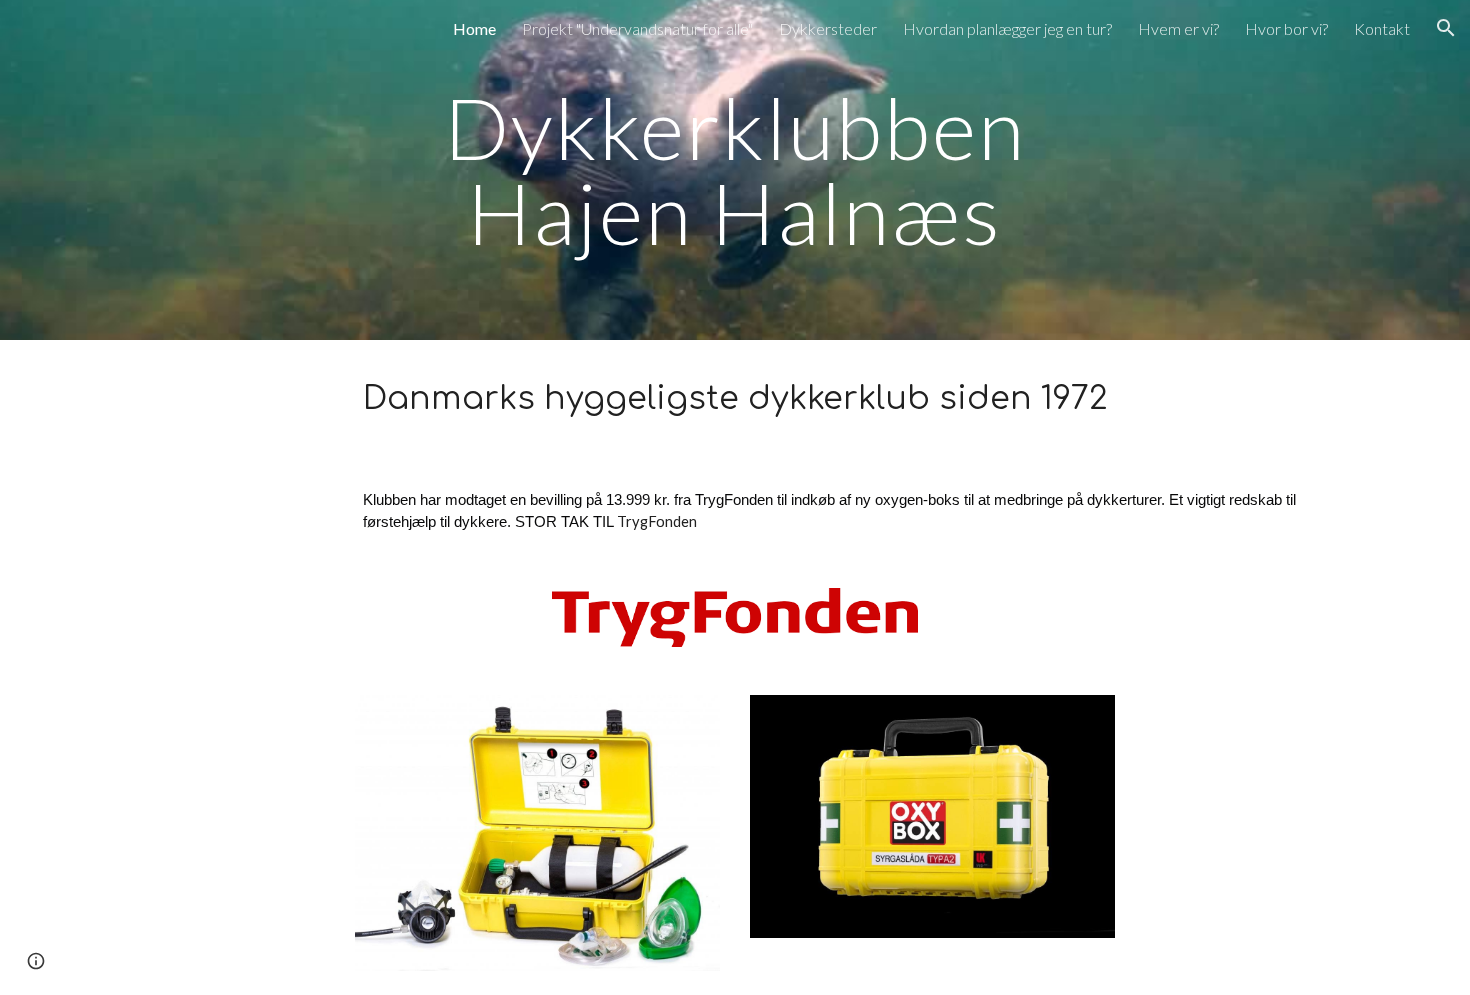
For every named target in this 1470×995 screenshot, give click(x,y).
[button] (1446, 28)
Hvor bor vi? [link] (1286, 28)
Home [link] (474, 28)
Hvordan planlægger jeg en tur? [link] (1007, 28)
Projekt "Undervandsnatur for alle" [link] (637, 28)
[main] (735, 170)
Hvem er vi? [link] (1178, 28)
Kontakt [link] (1382, 28)
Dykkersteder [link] (828, 28)
